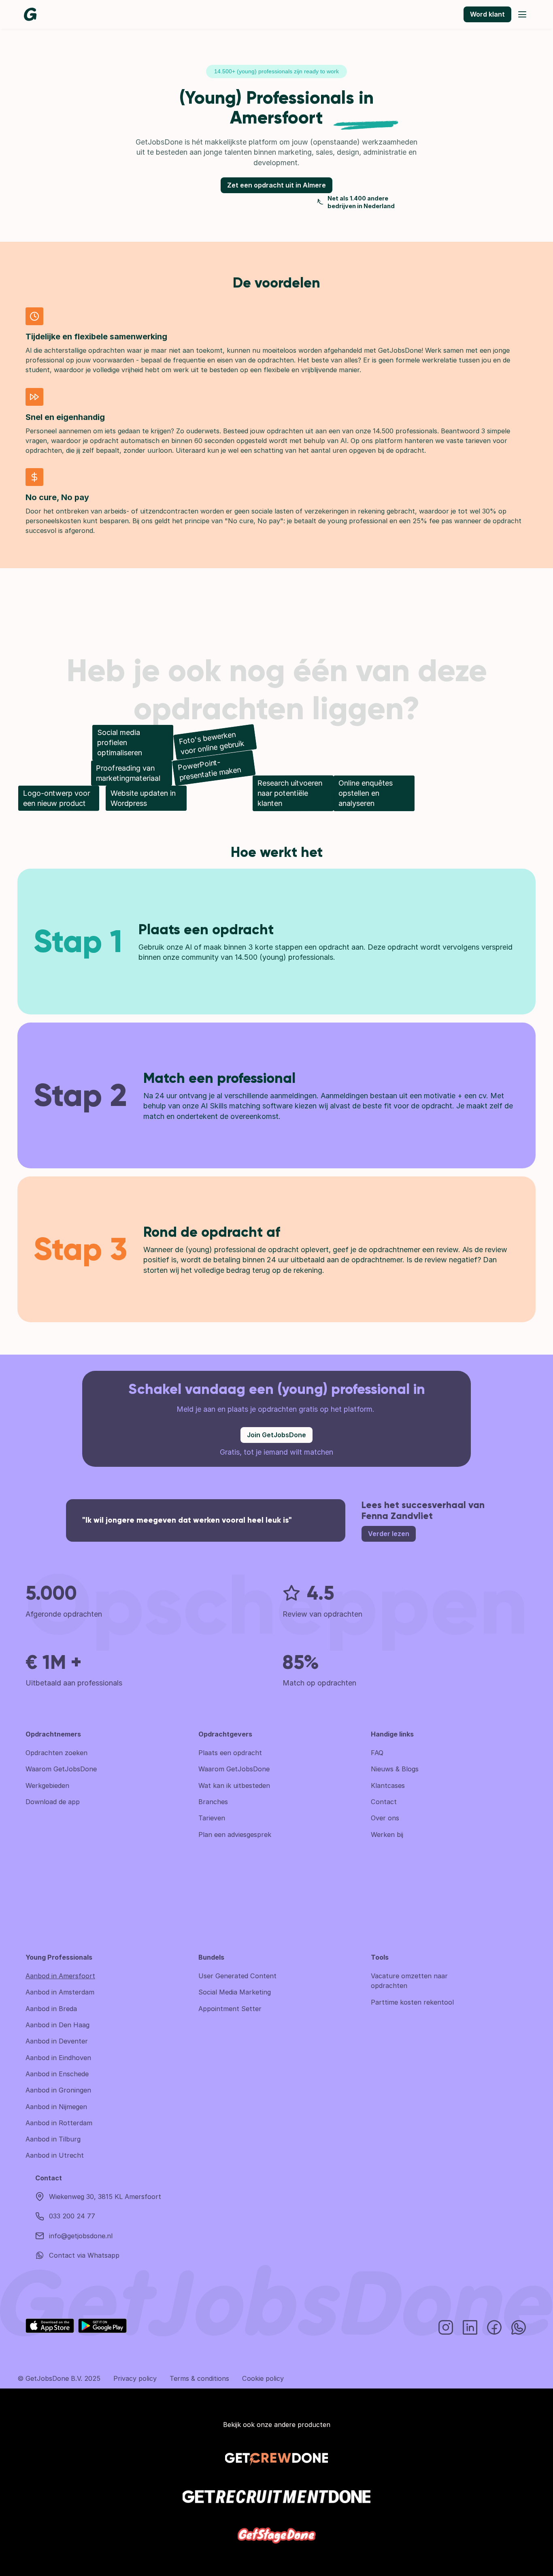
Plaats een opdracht (230, 1753)
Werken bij (387, 1835)
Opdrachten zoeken (56, 1753)
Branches (213, 1802)
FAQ (377, 1753)
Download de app (53, 1802)
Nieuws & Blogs (395, 1769)
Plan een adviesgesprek (235, 1835)
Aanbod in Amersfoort (60, 1976)
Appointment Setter (230, 2009)
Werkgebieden (47, 1786)
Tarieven (212, 1818)
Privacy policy (135, 2378)
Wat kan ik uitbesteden (234, 1786)
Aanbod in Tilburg (53, 2139)
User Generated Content (237, 1976)
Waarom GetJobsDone (61, 1769)
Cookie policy (263, 2378)
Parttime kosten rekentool (412, 2002)
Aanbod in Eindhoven (58, 2058)
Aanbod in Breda (51, 2009)
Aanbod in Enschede (57, 2074)
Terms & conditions (199, 2378)
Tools (380, 1957)
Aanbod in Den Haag (57, 2025)
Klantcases (388, 1786)
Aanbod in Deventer (57, 2041)
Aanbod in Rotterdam (59, 2123)
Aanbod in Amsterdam (60, 1992)
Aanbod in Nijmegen (56, 2107)
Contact (384, 1802)
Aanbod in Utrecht (55, 2155)
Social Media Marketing (235, 1992)
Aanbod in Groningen (58, 2090)
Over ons (385, 1818)
